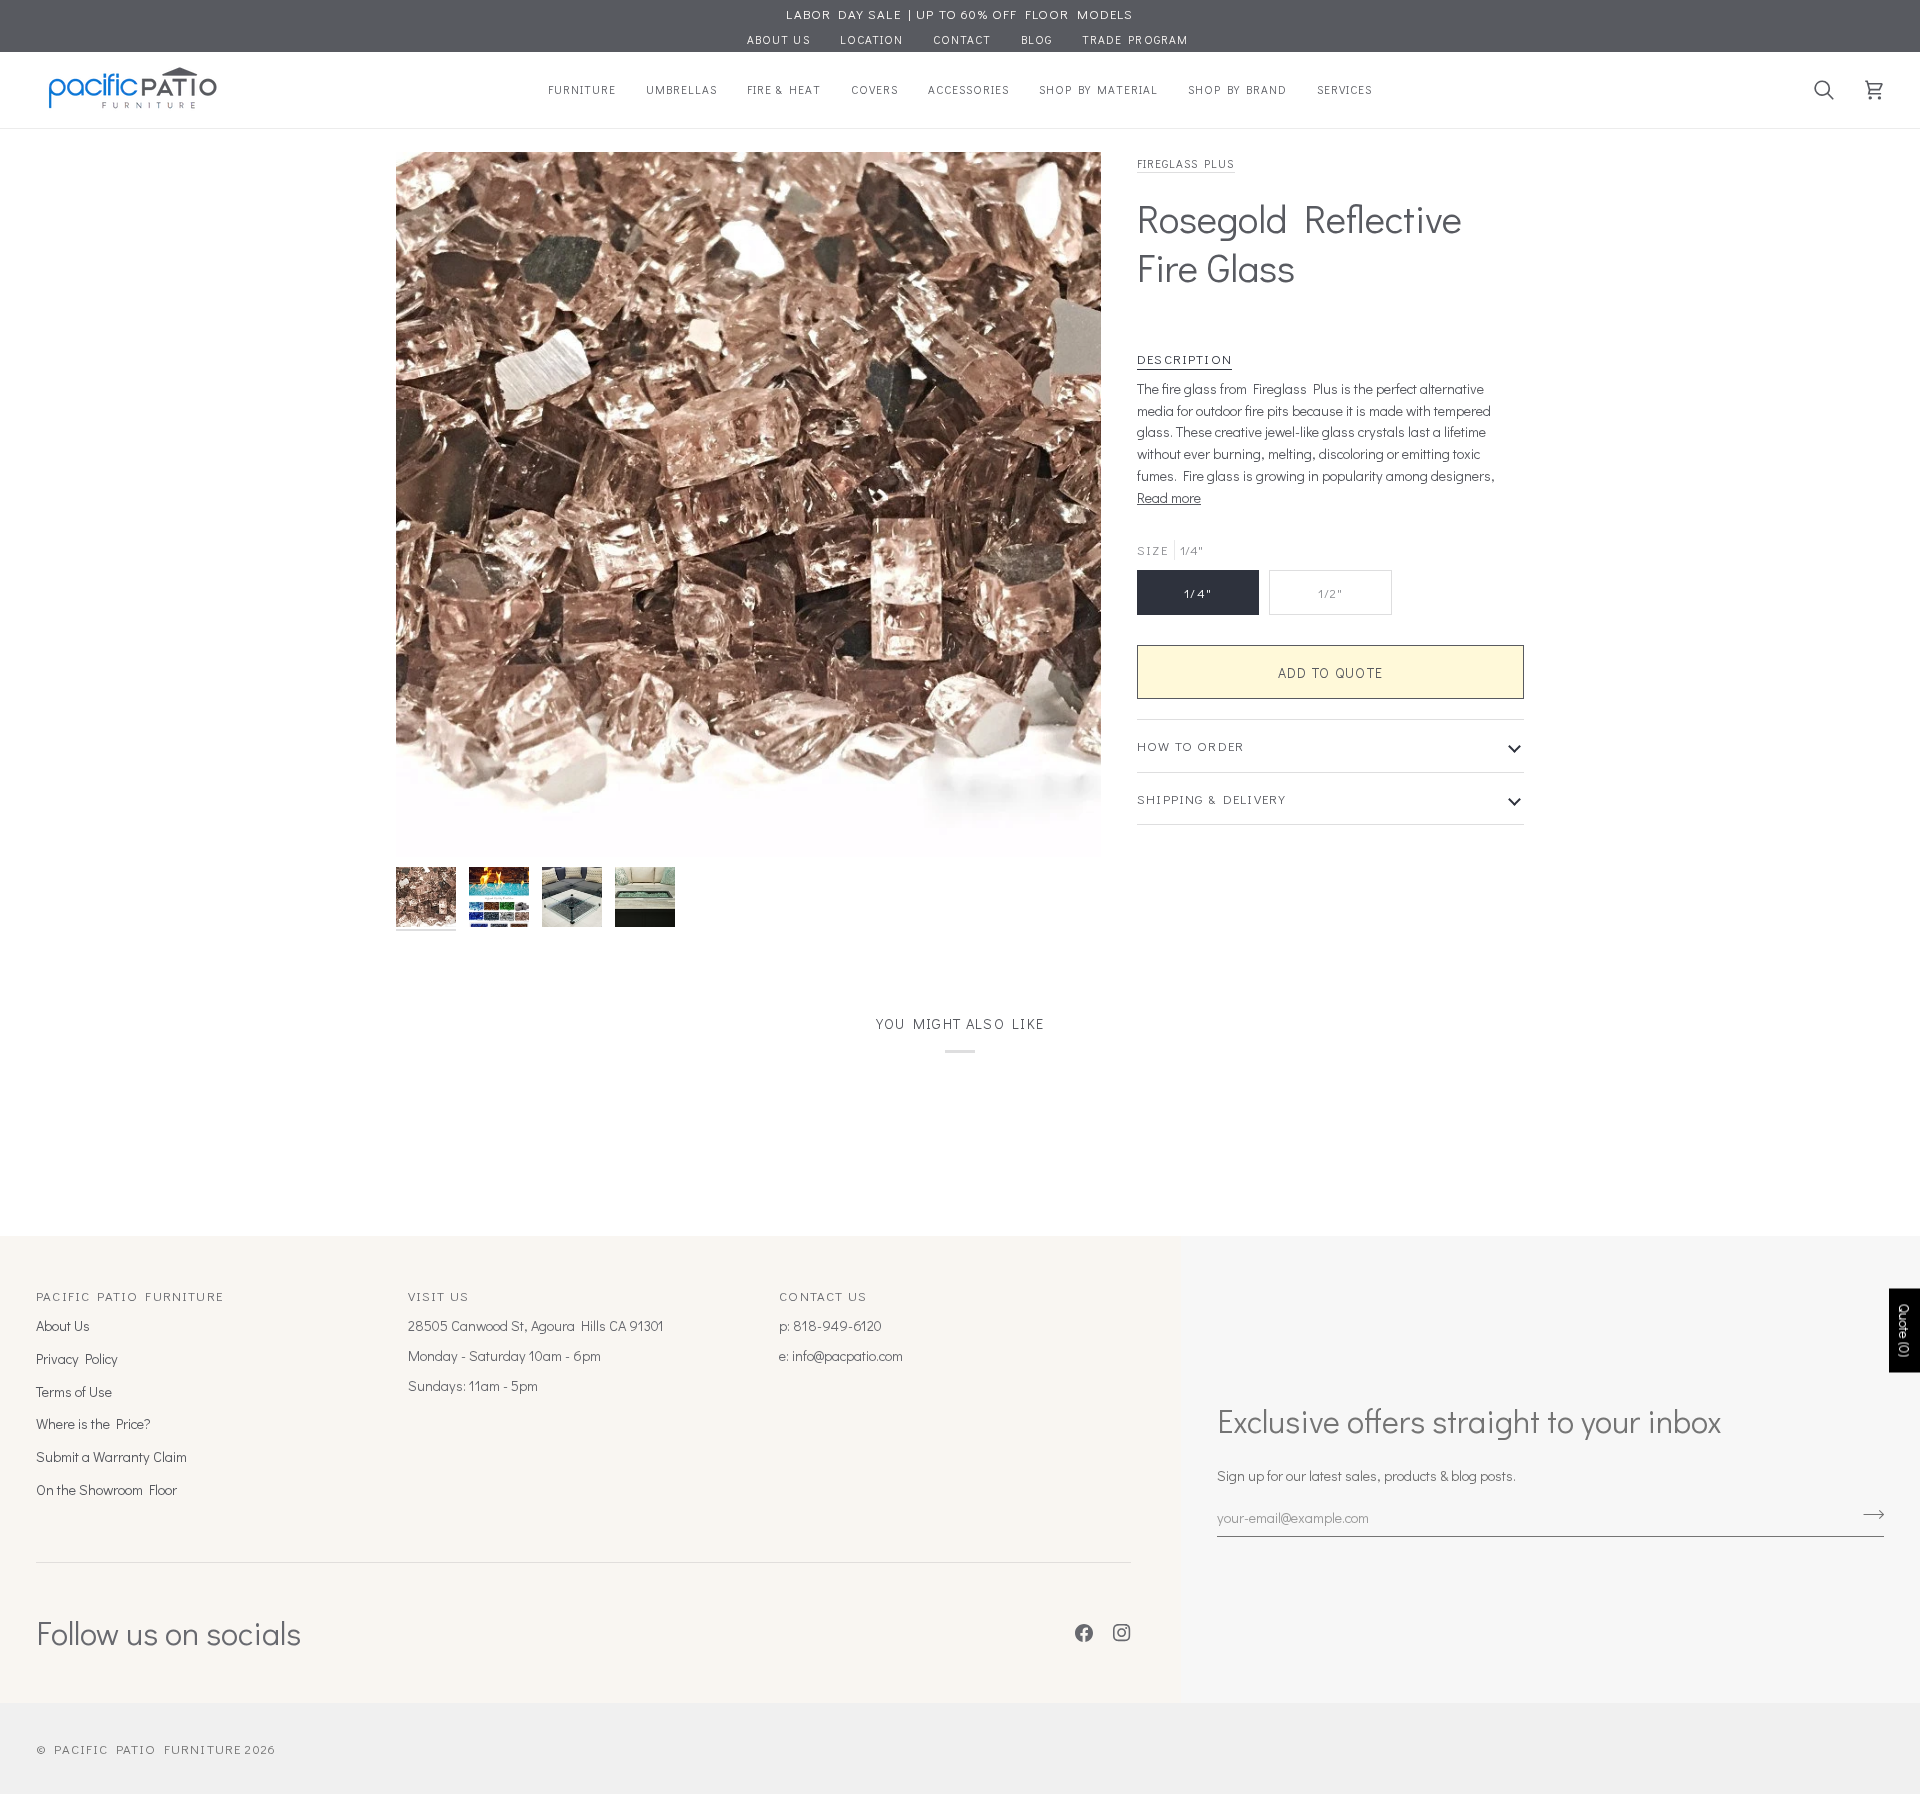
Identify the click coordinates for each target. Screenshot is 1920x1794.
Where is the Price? (93, 1423)
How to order (1190, 745)
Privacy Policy (77, 1358)
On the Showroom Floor (106, 1489)
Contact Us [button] (823, 1295)
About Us (63, 1325)
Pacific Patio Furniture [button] (129, 1295)
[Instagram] (1122, 1633)
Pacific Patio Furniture (147, 1748)
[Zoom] (748, 504)
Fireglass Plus (1186, 163)
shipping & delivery (1211, 798)
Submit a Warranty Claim (111, 1456)
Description (1184, 358)
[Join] (1867, 1515)
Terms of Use (74, 1391)
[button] (582, 90)
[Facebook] (1084, 1633)
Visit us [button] (438, 1295)
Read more (1169, 497)
